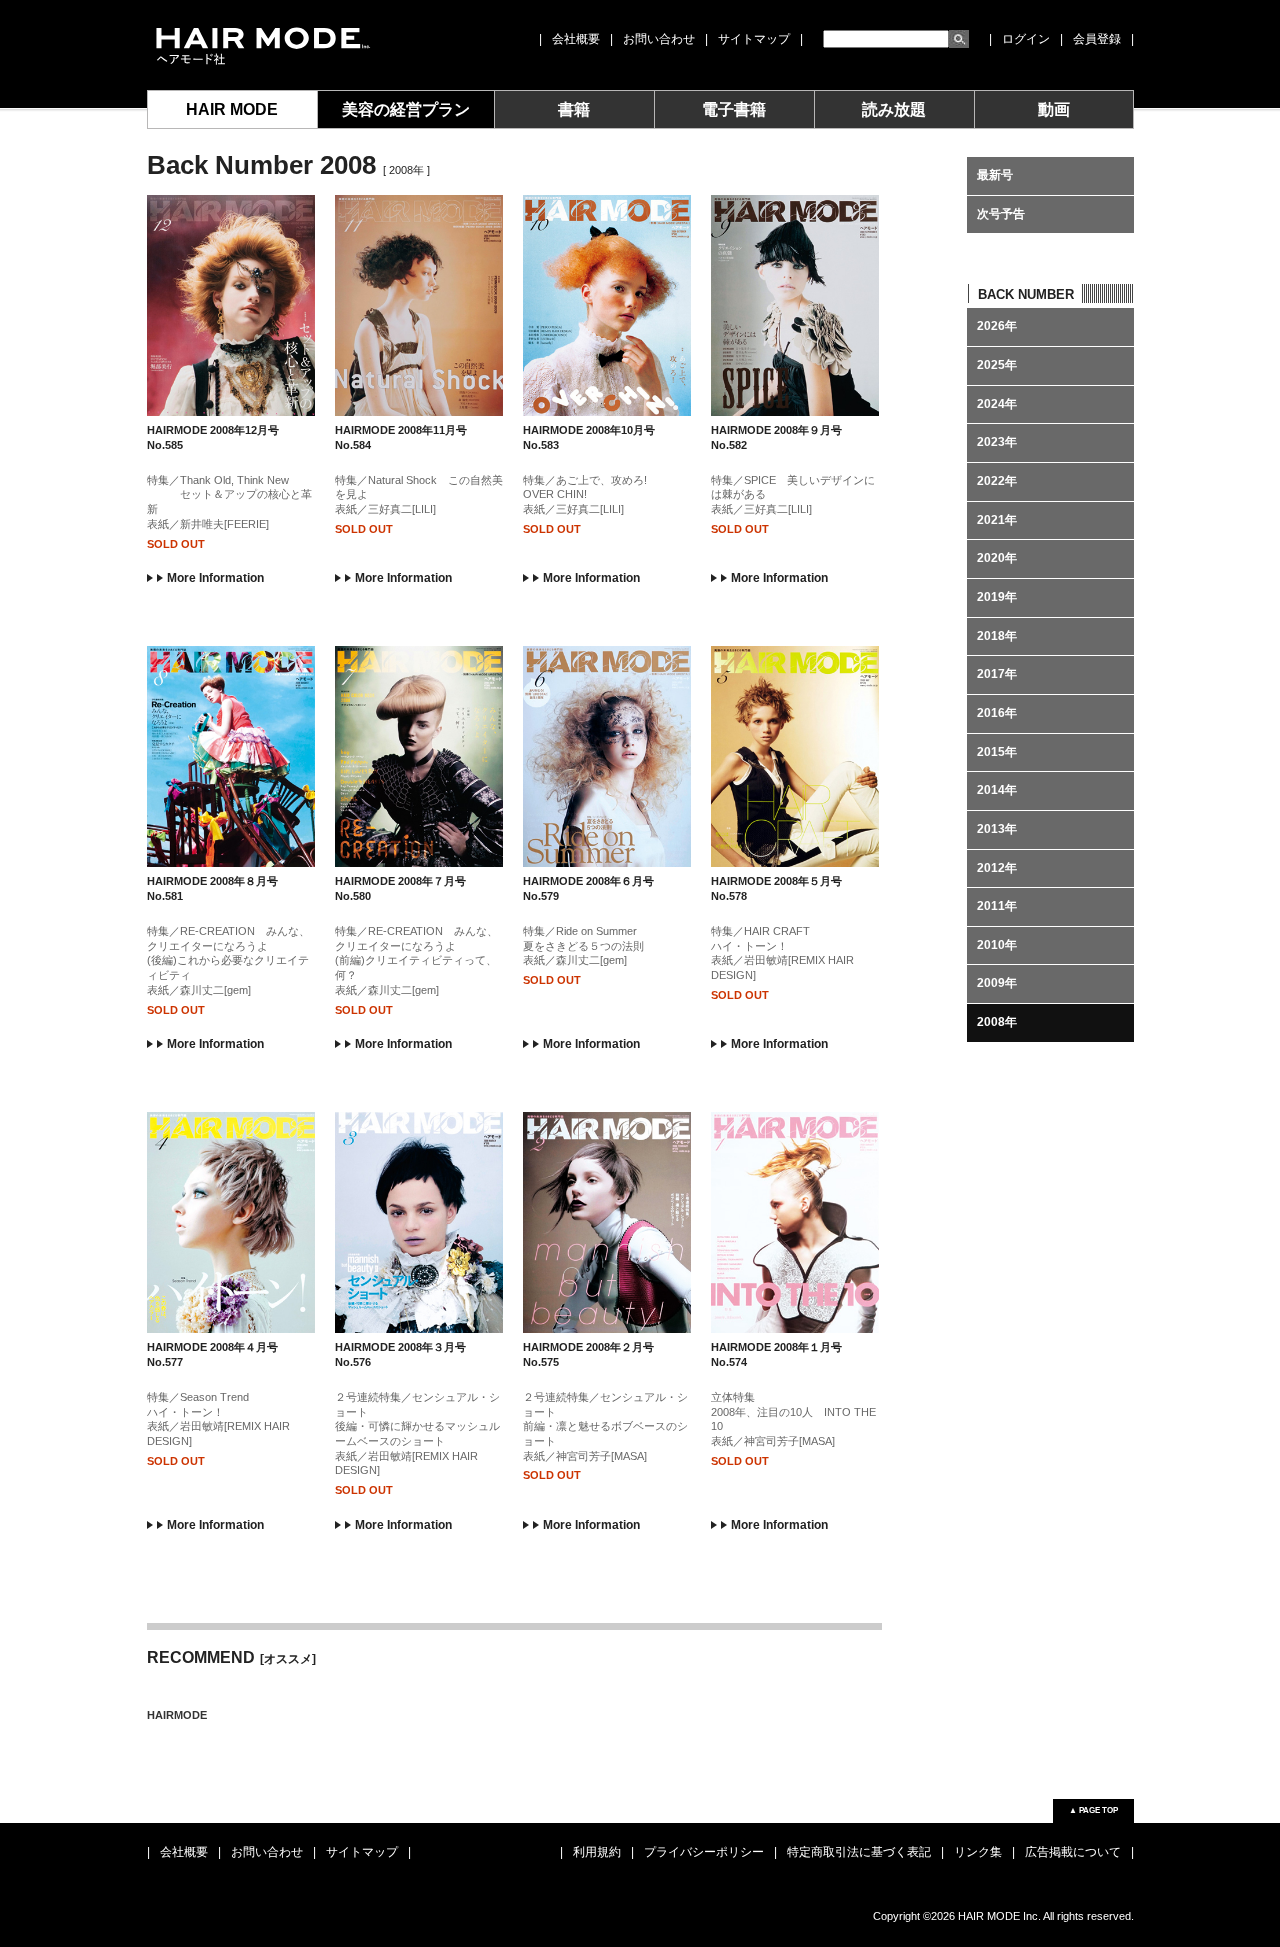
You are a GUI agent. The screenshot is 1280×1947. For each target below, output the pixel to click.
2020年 (997, 558)
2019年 (997, 597)
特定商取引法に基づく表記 (859, 1852)
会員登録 (1097, 39)
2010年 (997, 945)
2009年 (997, 983)
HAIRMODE (177, 1715)
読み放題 (894, 109)
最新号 (995, 175)
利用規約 (597, 1852)
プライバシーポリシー (704, 1852)
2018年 (997, 636)
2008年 (997, 1022)
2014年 (997, 790)
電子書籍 (734, 109)
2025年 (997, 365)
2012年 (997, 868)
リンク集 (978, 1852)
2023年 (997, 442)
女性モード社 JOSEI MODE (261, 45)
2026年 (997, 326)
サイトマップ (754, 39)
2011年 (997, 906)
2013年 (997, 829)
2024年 (997, 404)
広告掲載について (1073, 1852)
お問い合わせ (659, 39)
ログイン (1026, 39)
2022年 (997, 481)
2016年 (997, 713)
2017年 (997, 674)
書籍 (574, 109)
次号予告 (1001, 214)
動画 (1054, 109)
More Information (215, 578)
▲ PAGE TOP (1093, 1810)
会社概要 (576, 39)
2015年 (997, 752)
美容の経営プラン (406, 109)
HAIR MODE (232, 109)
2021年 (997, 520)
